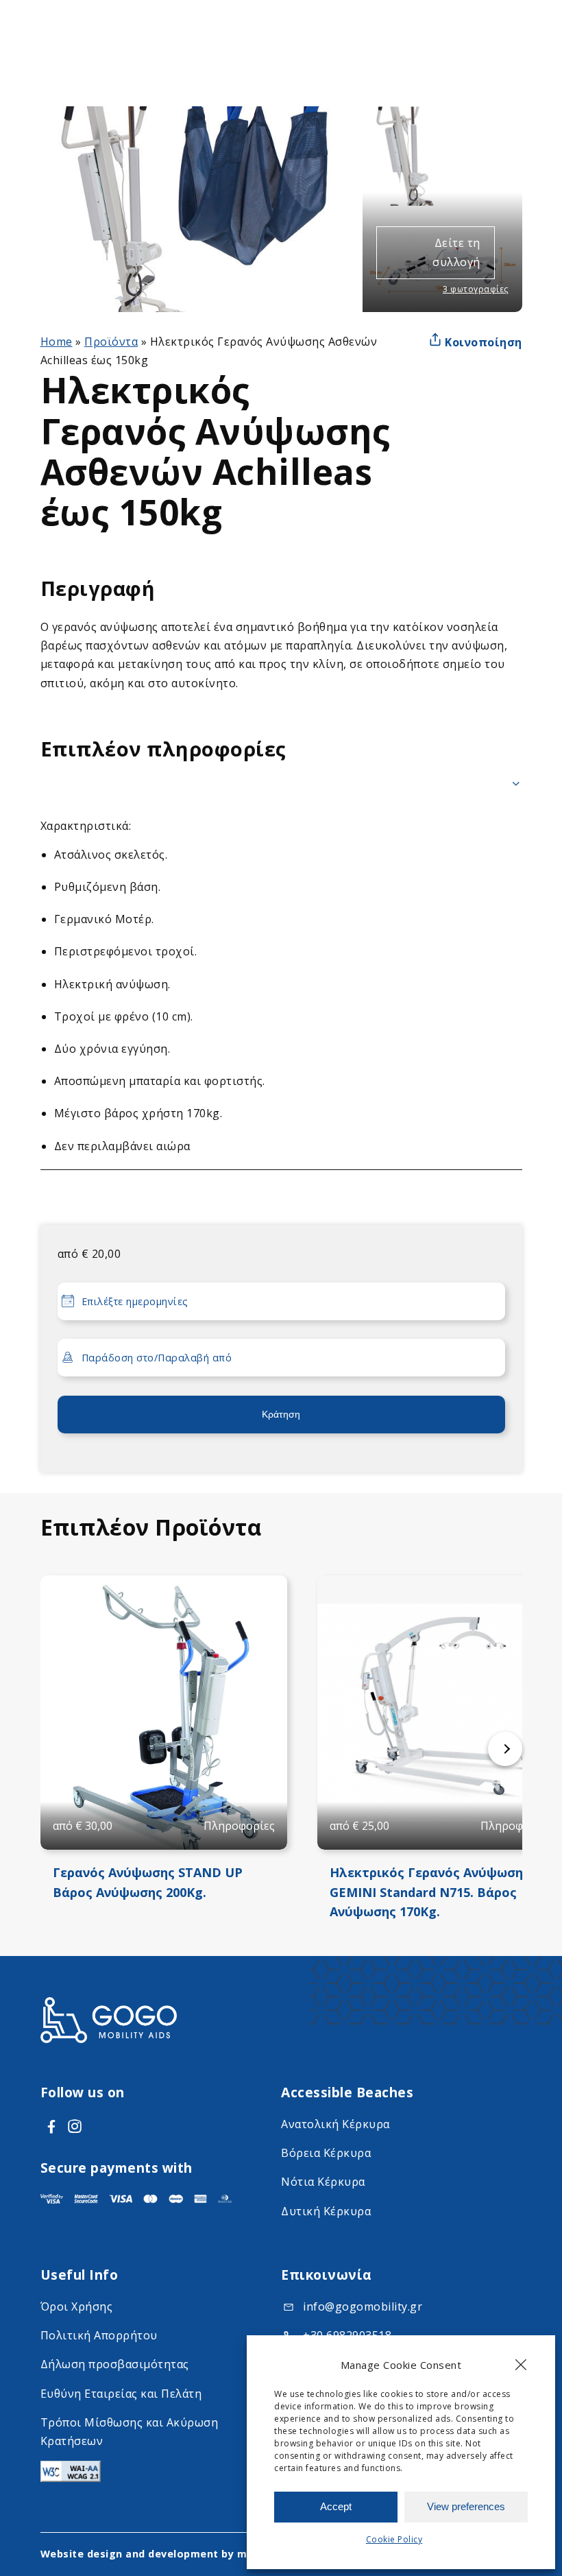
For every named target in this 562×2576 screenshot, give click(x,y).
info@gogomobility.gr (363, 2306)
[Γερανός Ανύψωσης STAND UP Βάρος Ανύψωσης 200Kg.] (164, 1713)
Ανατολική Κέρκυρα (335, 2124)
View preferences (466, 2506)
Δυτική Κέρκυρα (326, 2211)
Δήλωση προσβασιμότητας (115, 2364)
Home (57, 342)
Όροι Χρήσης (77, 2306)
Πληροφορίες (239, 1826)
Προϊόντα (111, 342)
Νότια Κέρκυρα (323, 2182)
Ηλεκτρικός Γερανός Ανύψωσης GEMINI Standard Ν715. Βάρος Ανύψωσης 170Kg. (430, 1892)
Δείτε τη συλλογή (456, 252)
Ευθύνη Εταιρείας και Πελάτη (121, 2394)
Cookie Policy (394, 2539)
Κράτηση (281, 1414)
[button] (521, 2365)
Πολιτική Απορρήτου (99, 2335)
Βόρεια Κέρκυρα (326, 2153)
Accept (336, 2506)
